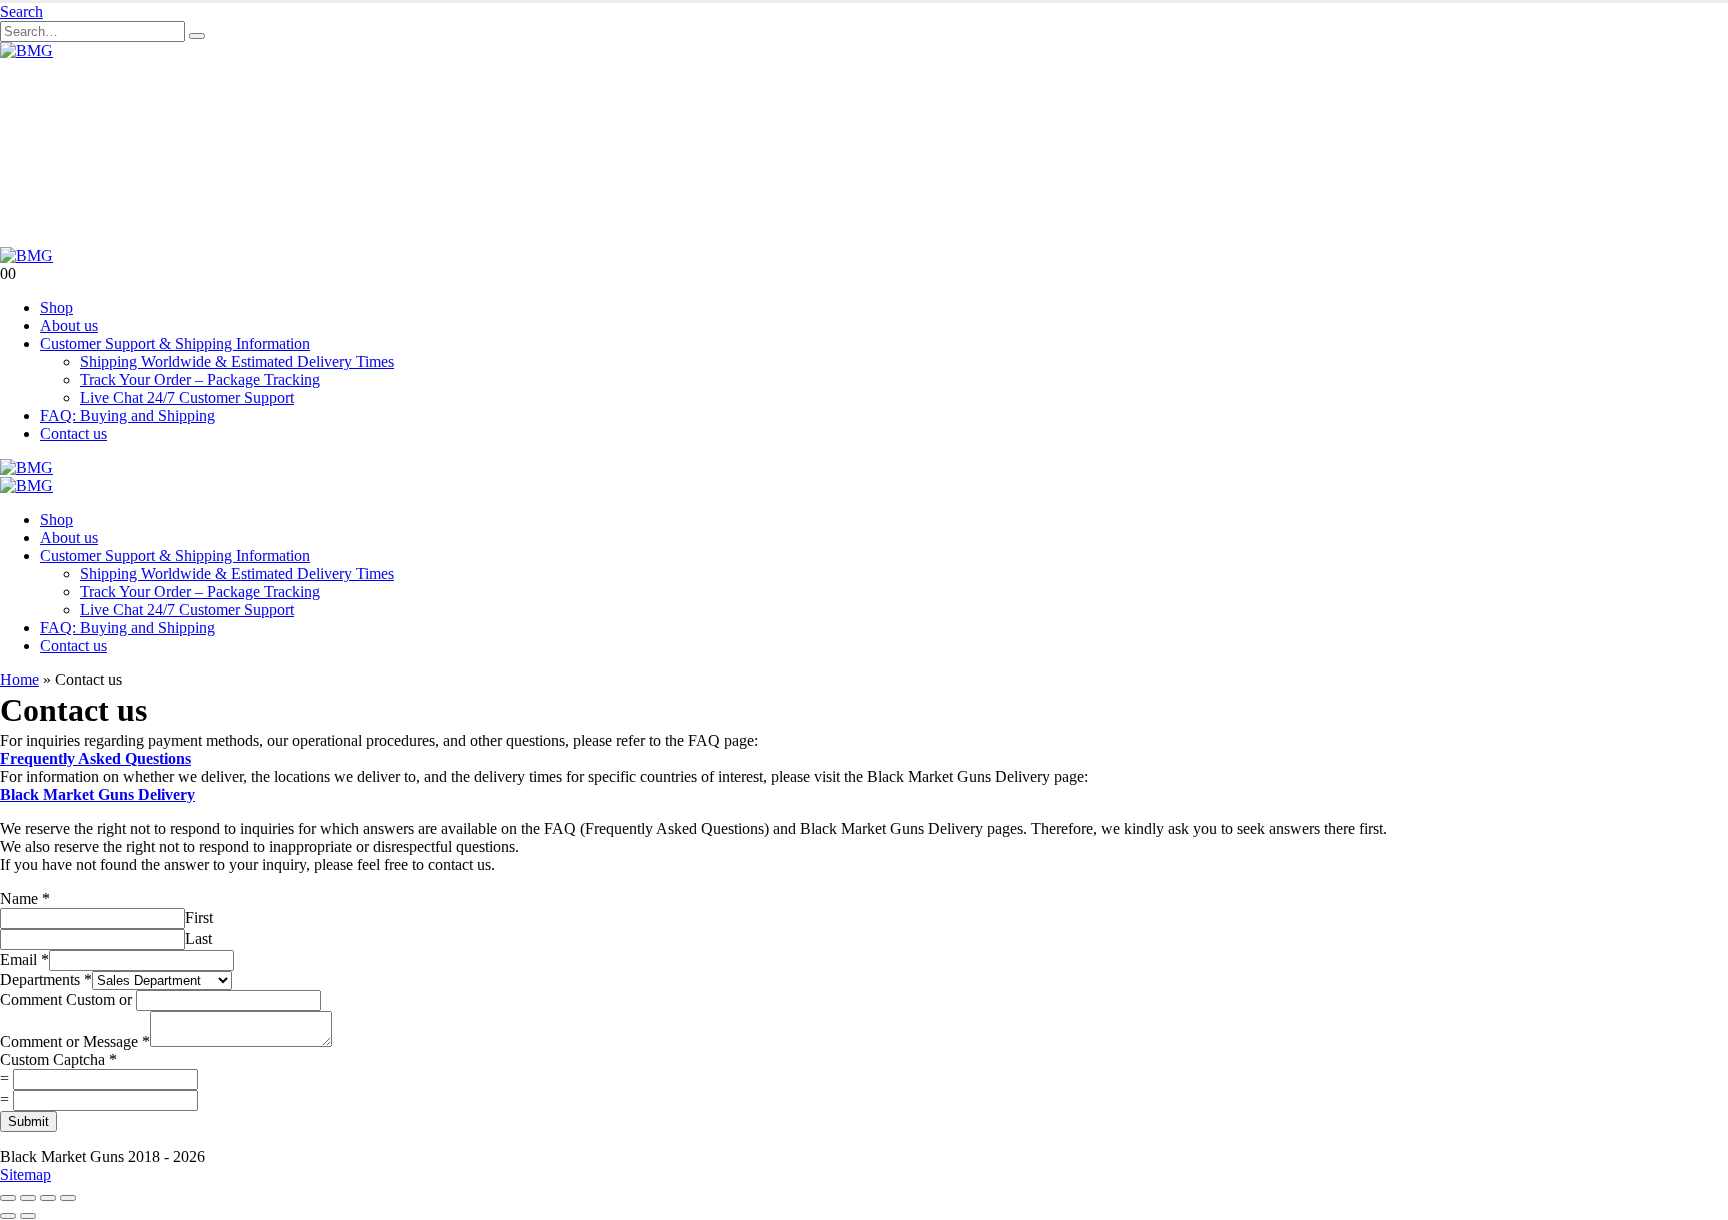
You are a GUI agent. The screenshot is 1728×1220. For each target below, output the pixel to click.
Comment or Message (75, 1041)
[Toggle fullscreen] (28, 1198)
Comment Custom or (66, 999)
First (199, 917)
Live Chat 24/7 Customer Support (187, 397)
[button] (21, 11)
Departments (46, 979)
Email (24, 959)
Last (198, 938)
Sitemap (25, 1174)
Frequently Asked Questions (95, 758)
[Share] (48, 1198)
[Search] (197, 36)
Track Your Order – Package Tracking (200, 379)
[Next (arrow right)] (28, 1216)
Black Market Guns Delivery (97, 794)
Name (25, 898)
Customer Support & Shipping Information (175, 343)
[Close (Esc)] (68, 1198)
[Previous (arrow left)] (8, 1216)
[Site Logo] (26, 50)
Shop (56, 307)
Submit (28, 1121)
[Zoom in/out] (8, 1198)
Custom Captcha (58, 1059)
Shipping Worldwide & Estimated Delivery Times (237, 361)
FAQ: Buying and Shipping (127, 415)
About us (69, 325)
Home (19, 679)
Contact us (73, 433)
